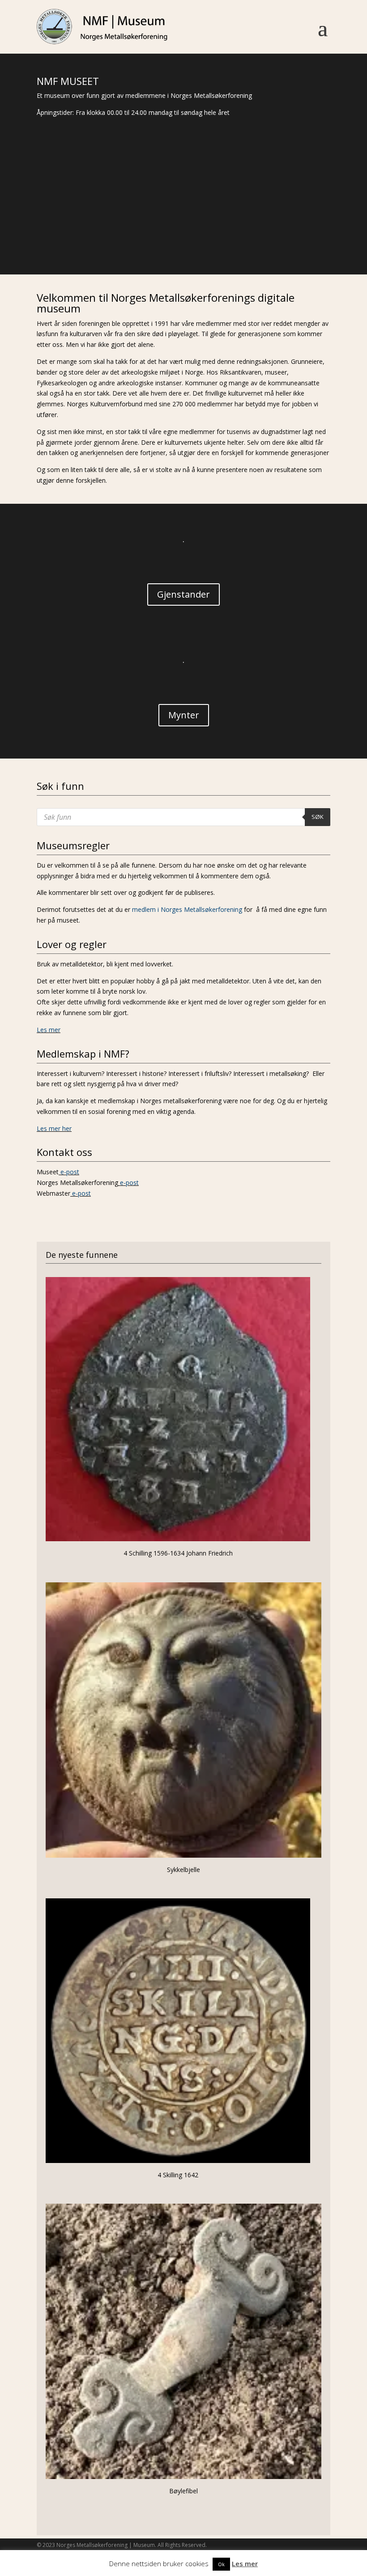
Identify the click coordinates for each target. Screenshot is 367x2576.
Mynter (184, 715)
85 (138, 234)
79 (92, 234)
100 (252, 234)
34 (292, 213)
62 (216, 223)
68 (261, 223)
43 (71, 223)
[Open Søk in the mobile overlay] (183, 817)
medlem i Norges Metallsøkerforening (187, 909)
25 (223, 213)
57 (177, 223)
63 (223, 223)
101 (260, 234)
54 (155, 223)
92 (191, 234)
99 (245, 234)
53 (147, 223)
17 (162, 213)
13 (132, 213)
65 (238, 223)
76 (322, 223)
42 (63, 223)
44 (79, 223)
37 (314, 213)
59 (193, 223)
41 (56, 223)
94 (207, 234)
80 (100, 234)
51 (132, 223)
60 (200, 223)
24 (216, 213)
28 (246, 213)
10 (109, 213)
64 (231, 223)
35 (299, 213)
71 (284, 223)
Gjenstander (183, 594)
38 (322, 213)
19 (177, 213)
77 (77, 234)
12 (124, 213)
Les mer (49, 1030)
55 (162, 223)
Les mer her (54, 1128)
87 (153, 234)
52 (139, 223)
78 (85, 234)
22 (200, 213)
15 (147, 213)
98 (237, 234)
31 (269, 213)
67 (254, 223)
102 (267, 234)
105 (290, 234)
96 (222, 234)
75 (314, 223)
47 (101, 223)
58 (185, 223)
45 (86, 223)
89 (169, 234)
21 (193, 213)
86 (146, 234)
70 (276, 223)
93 (199, 234)
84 (130, 234)
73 (299, 223)
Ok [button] (221, 2564)
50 (124, 223)
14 (139, 213)
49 (117, 223)
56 (170, 223)
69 (269, 223)
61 (208, 223)
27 (238, 213)
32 (276, 213)
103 (275, 234)
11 (117, 213)
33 (284, 213)
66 (246, 223)
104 (283, 234)
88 (161, 234)
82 (115, 234)
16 (155, 213)
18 (170, 213)
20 (185, 213)
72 (292, 223)
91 (184, 234)
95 (214, 234)
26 (231, 213)
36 (307, 213)
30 (261, 213)
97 (229, 234)
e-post (70, 1172)
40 (48, 223)
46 (94, 223)
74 (307, 223)
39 (41, 223)
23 (208, 213)
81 (108, 234)
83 (123, 234)
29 (254, 213)
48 (109, 223)
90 (176, 234)
